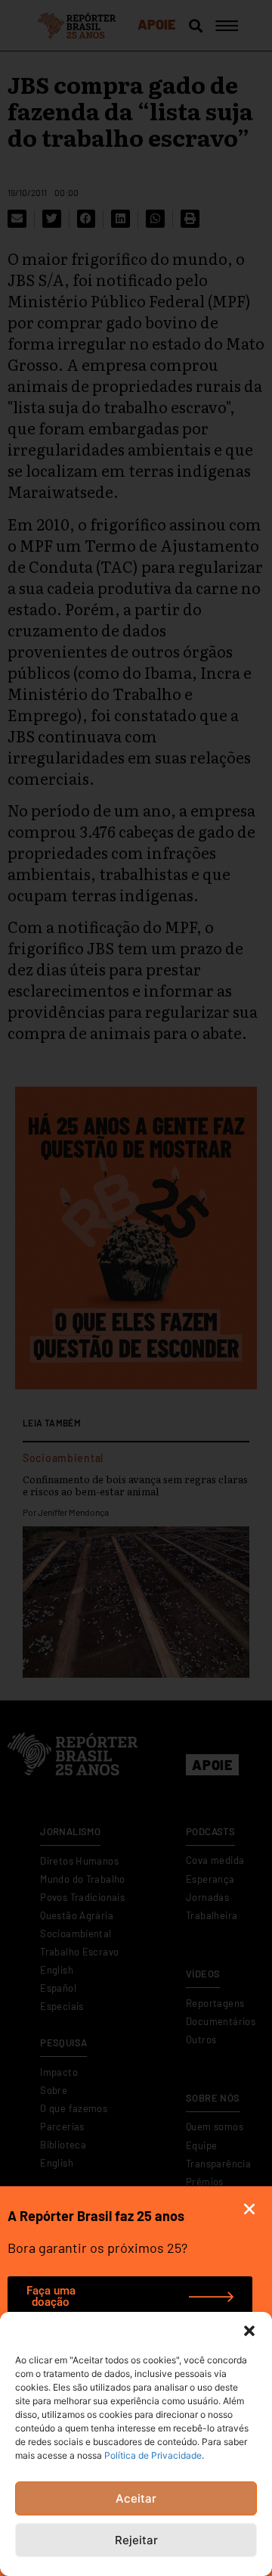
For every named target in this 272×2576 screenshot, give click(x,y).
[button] (249, 2331)
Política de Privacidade (153, 2455)
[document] (136, 1288)
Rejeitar (136, 2540)
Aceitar (136, 2498)
